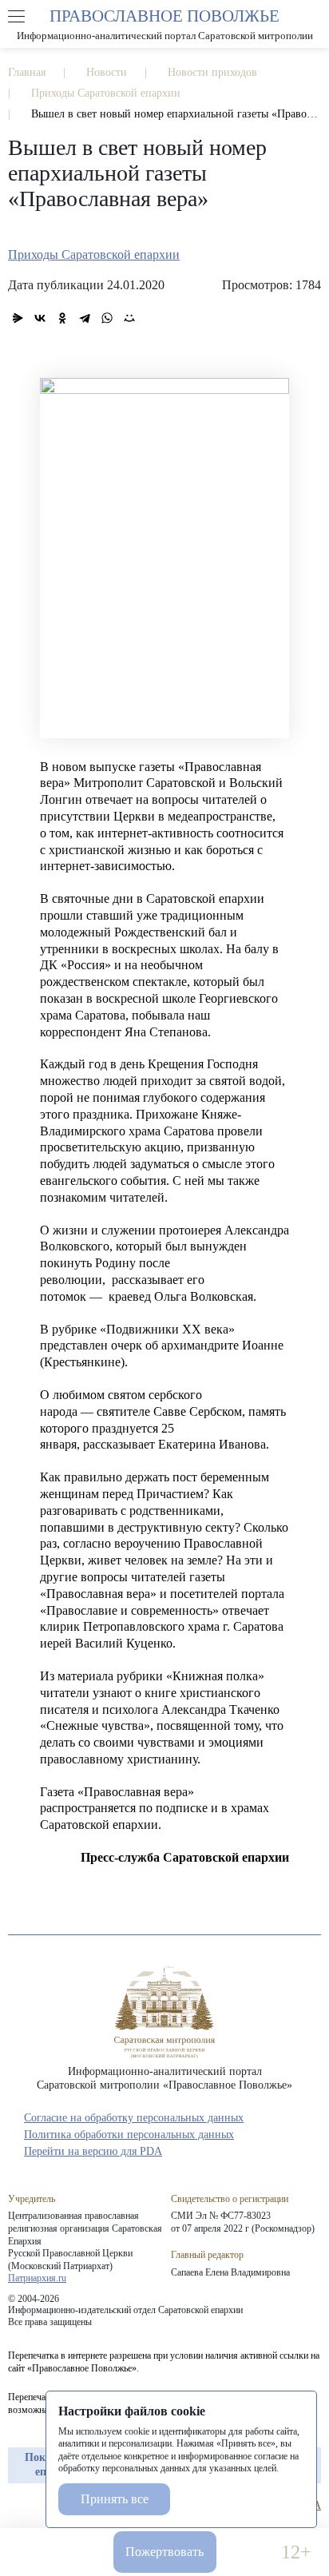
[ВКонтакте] (40, 318)
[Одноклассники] (62, 318)
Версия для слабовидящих (249, 2552)
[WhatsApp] (107, 318)
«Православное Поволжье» (164, 2012)
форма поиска (312, 17)
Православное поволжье (164, 24)
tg (45, 2506)
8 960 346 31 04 (33, 2552)
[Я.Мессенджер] (18, 318)
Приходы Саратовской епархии (94, 254)
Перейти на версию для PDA (93, 2151)
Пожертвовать (164, 2552)
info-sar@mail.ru (80, 2552)
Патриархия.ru (37, 2278)
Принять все (115, 2499)
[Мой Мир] (129, 318)
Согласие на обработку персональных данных (134, 2118)
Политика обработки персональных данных (129, 2135)
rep (16, 2506)
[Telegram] (85, 318)
